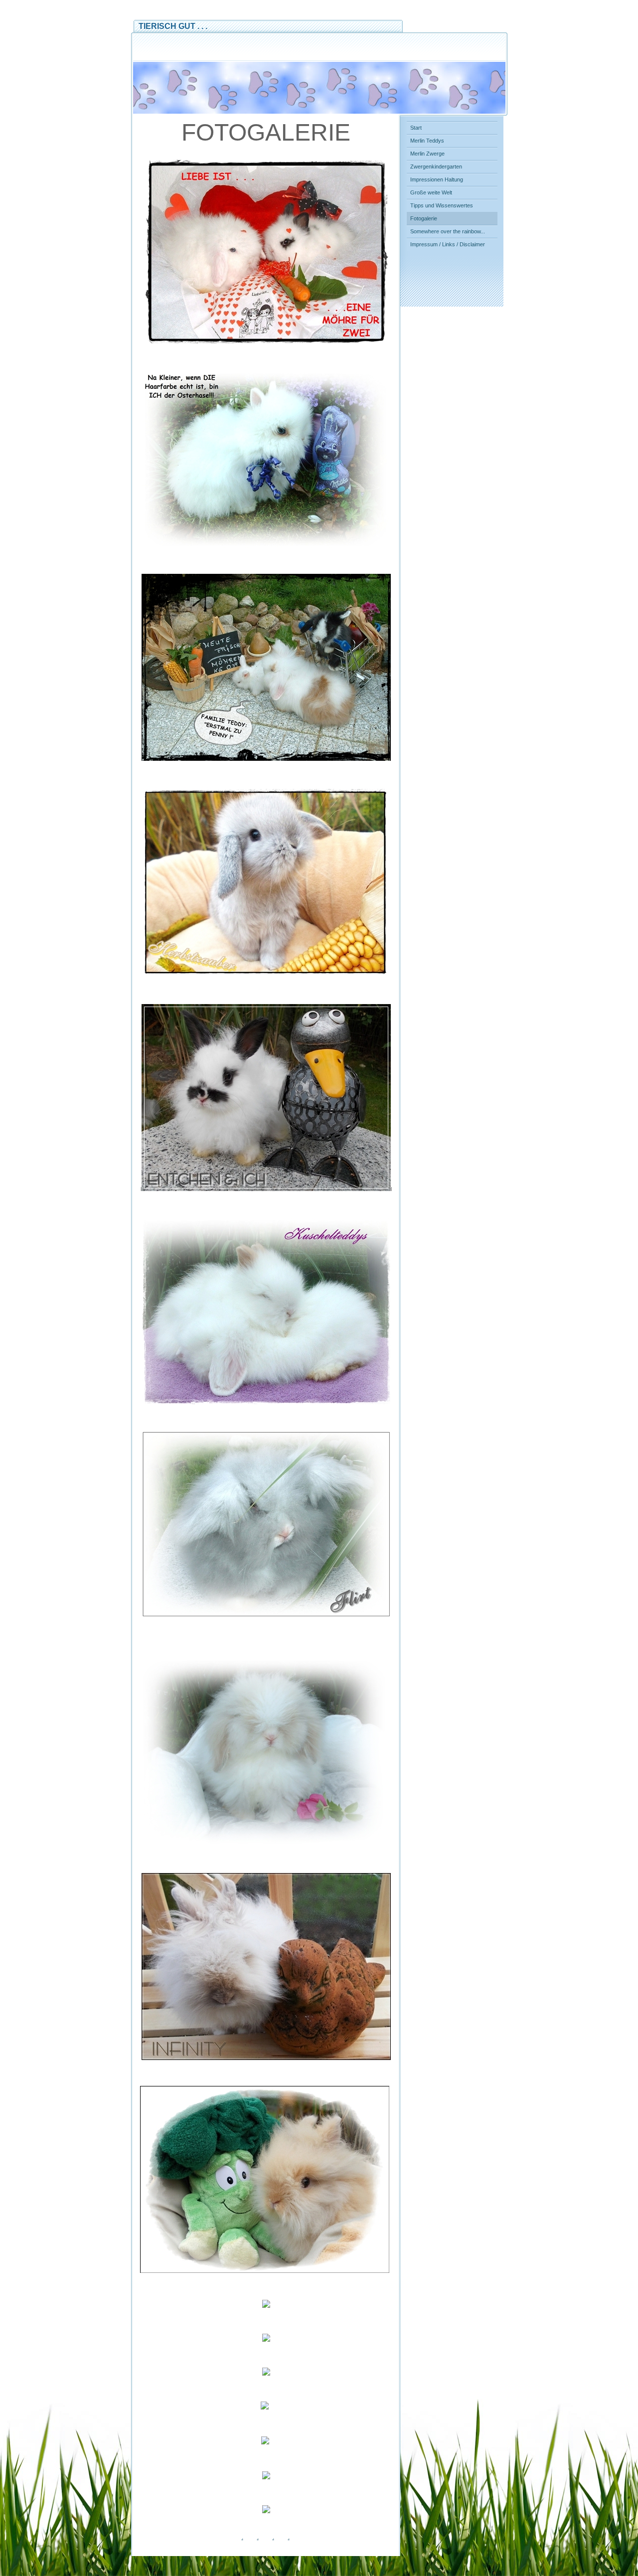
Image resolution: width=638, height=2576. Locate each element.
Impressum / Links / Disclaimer (448, 244)
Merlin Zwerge (427, 154)
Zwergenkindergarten (436, 167)
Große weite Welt (431, 192)
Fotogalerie (424, 218)
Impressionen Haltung (437, 179)
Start (416, 128)
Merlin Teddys (427, 141)
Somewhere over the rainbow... (448, 231)
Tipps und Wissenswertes (442, 205)
